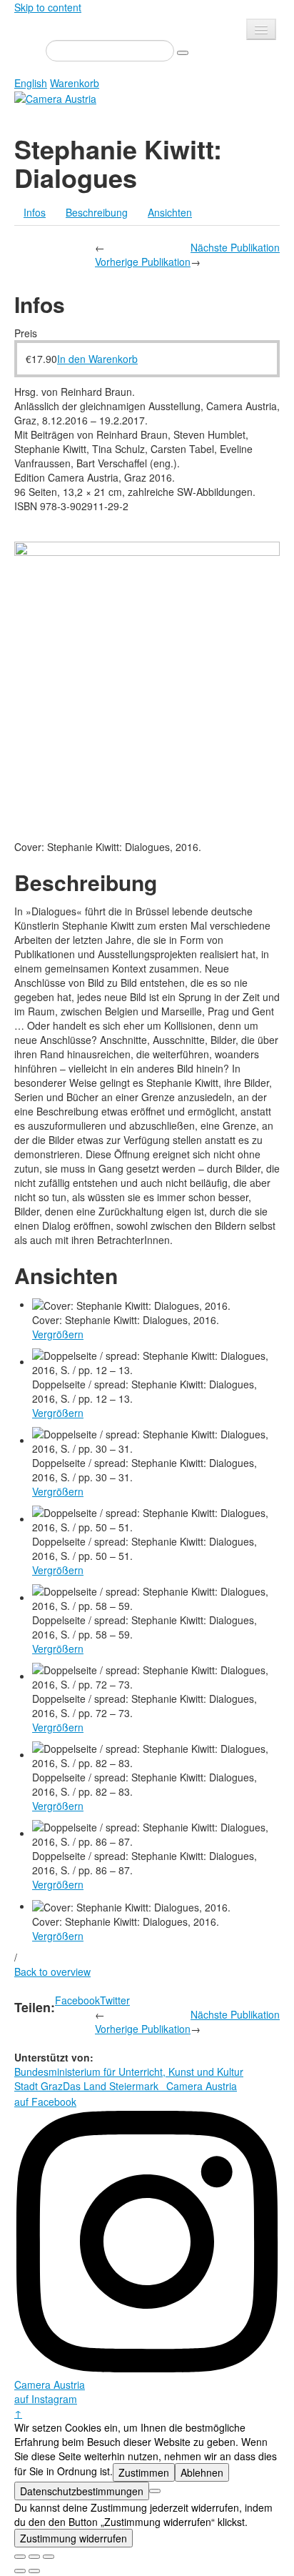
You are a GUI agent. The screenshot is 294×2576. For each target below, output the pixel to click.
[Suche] (183, 53)
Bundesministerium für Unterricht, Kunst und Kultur (129, 2072)
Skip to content (48, 7)
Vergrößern (58, 1334)
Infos (35, 212)
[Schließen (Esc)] (20, 2557)
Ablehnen (202, 2472)
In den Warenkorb (97, 359)
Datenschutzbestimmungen (82, 2491)
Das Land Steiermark (111, 2086)
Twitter (115, 2000)
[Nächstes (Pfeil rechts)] (34, 2571)
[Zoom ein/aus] (49, 2557)
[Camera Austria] (55, 97)
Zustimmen (144, 2472)
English (31, 83)
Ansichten (170, 212)
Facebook (77, 2000)
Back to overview (52, 1971)
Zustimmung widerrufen (73, 2538)
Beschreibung (97, 212)
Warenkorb (75, 83)
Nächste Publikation (235, 247)
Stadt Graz (39, 2086)
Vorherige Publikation (143, 262)
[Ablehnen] (155, 2491)
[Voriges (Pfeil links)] (20, 2571)
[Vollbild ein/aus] (34, 2557)
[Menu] (261, 29)
